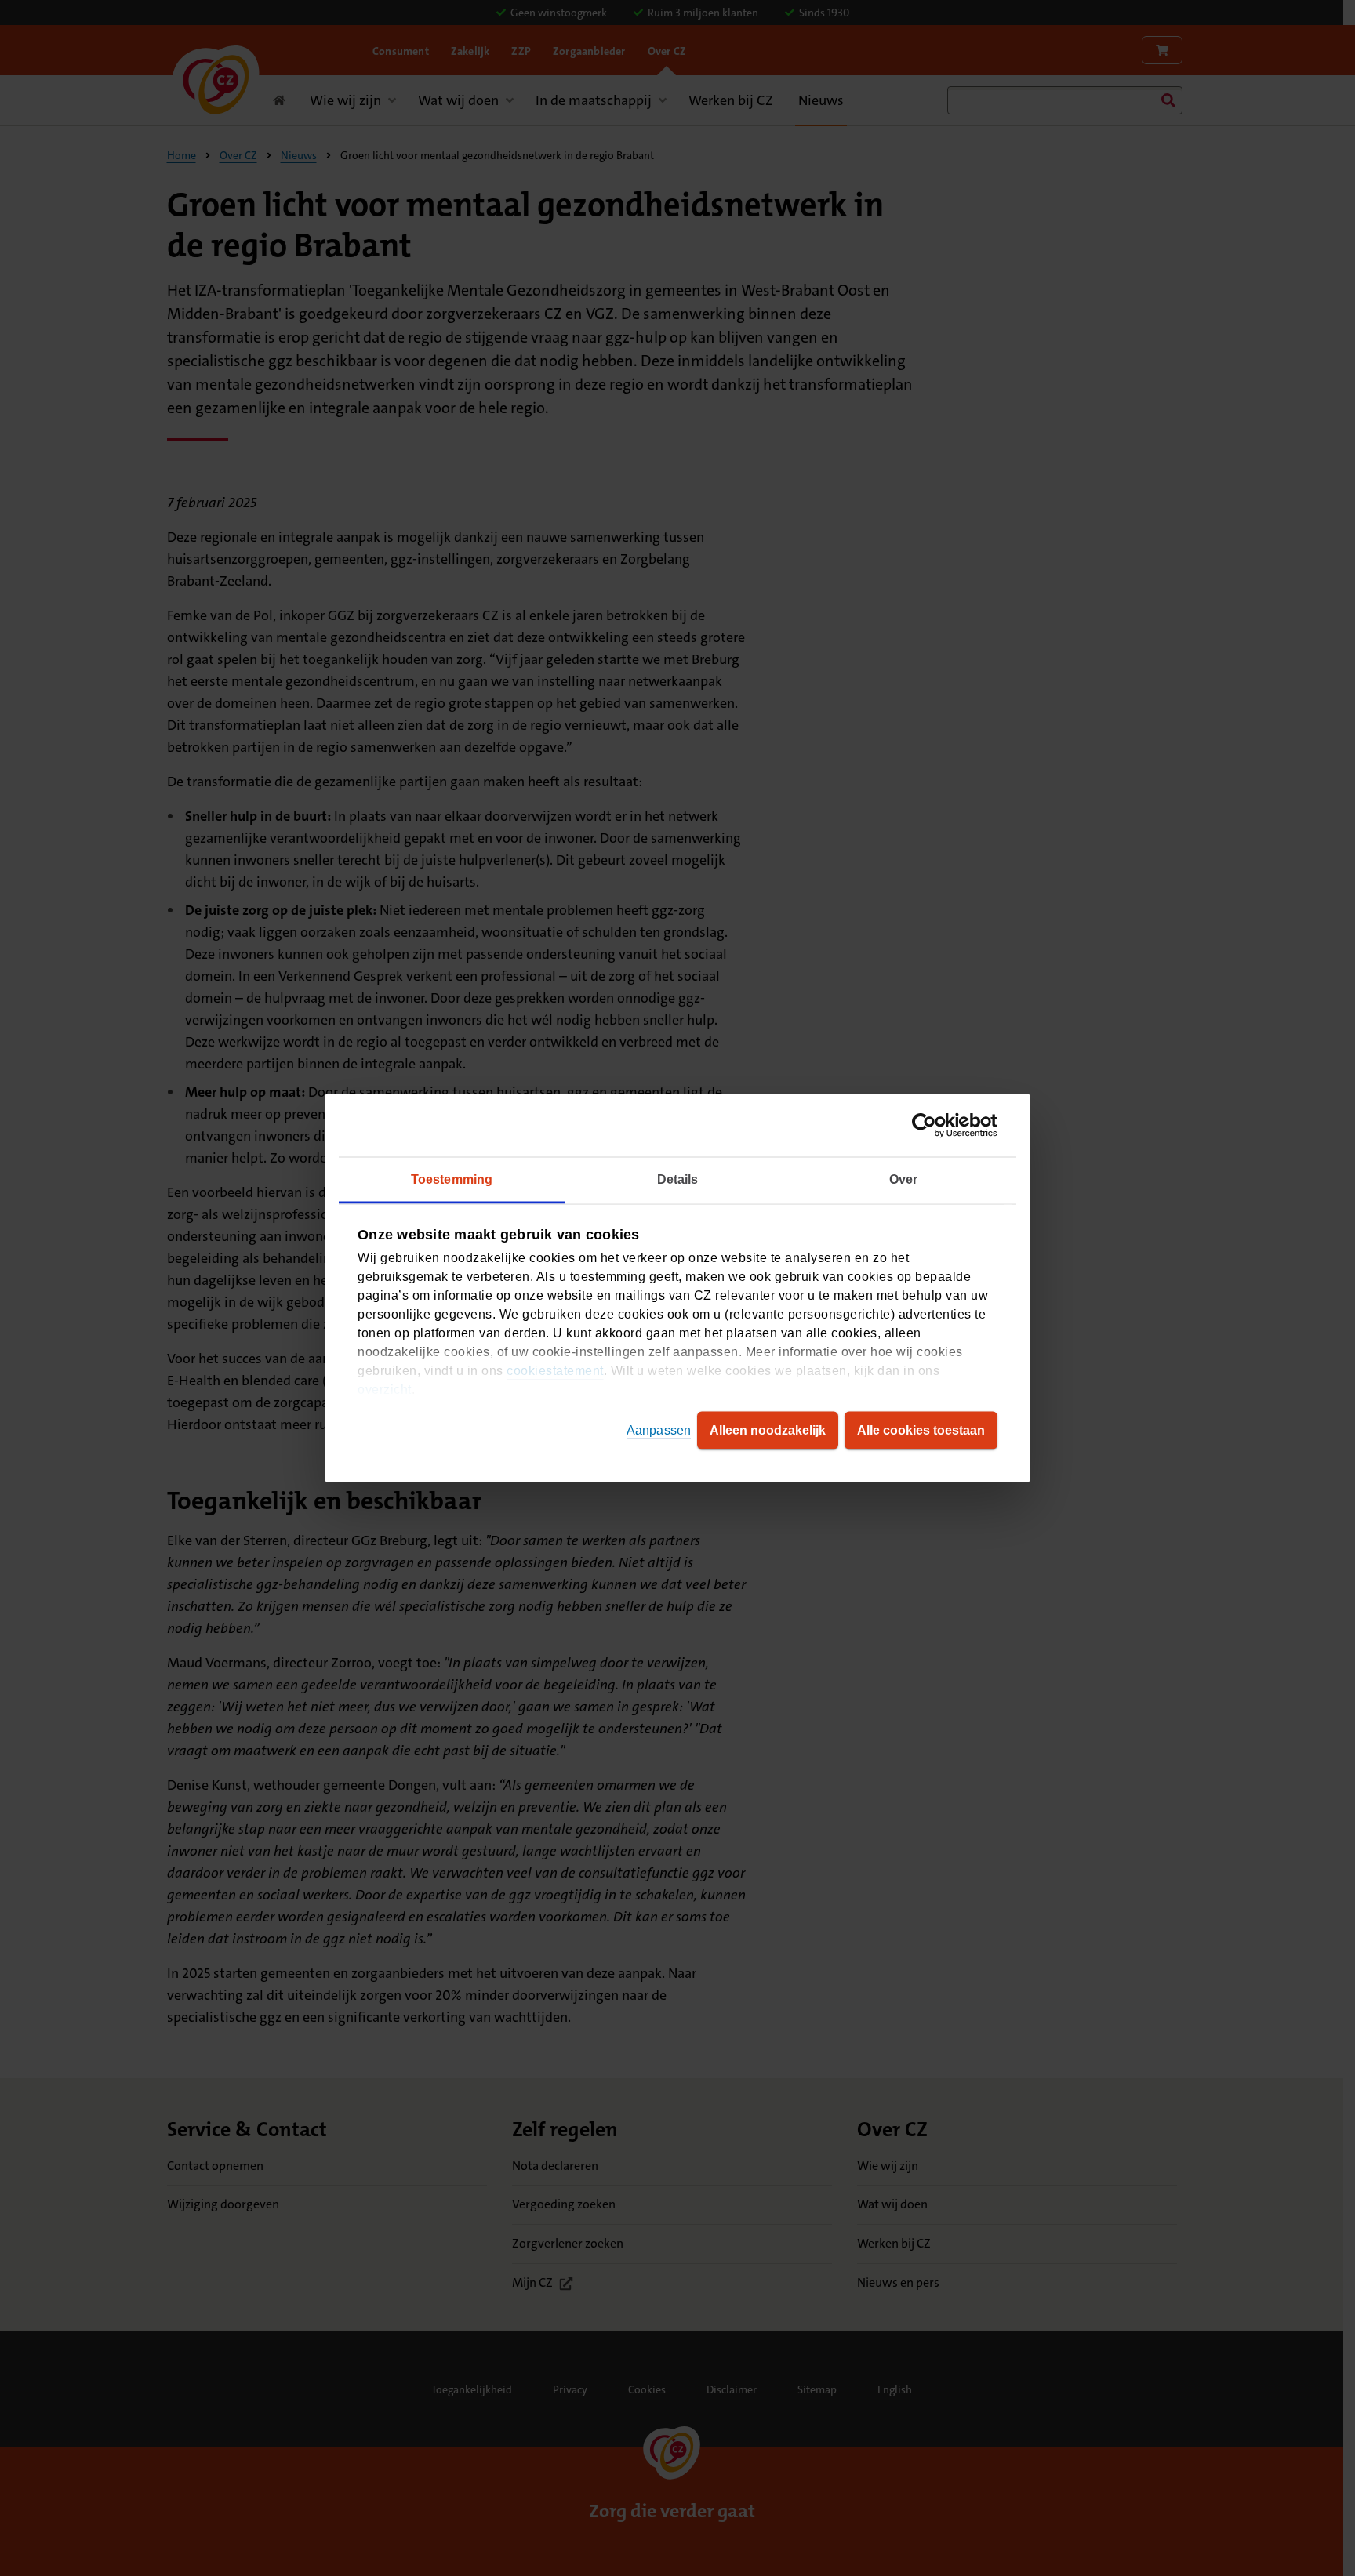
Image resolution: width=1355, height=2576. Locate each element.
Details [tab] (678, 1179)
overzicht (385, 1390)
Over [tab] (903, 1179)
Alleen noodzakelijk (768, 1430)
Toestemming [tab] (452, 1179)
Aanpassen (659, 1430)
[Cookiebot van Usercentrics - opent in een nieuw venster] (929, 1126)
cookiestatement (555, 1371)
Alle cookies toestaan (921, 1430)
